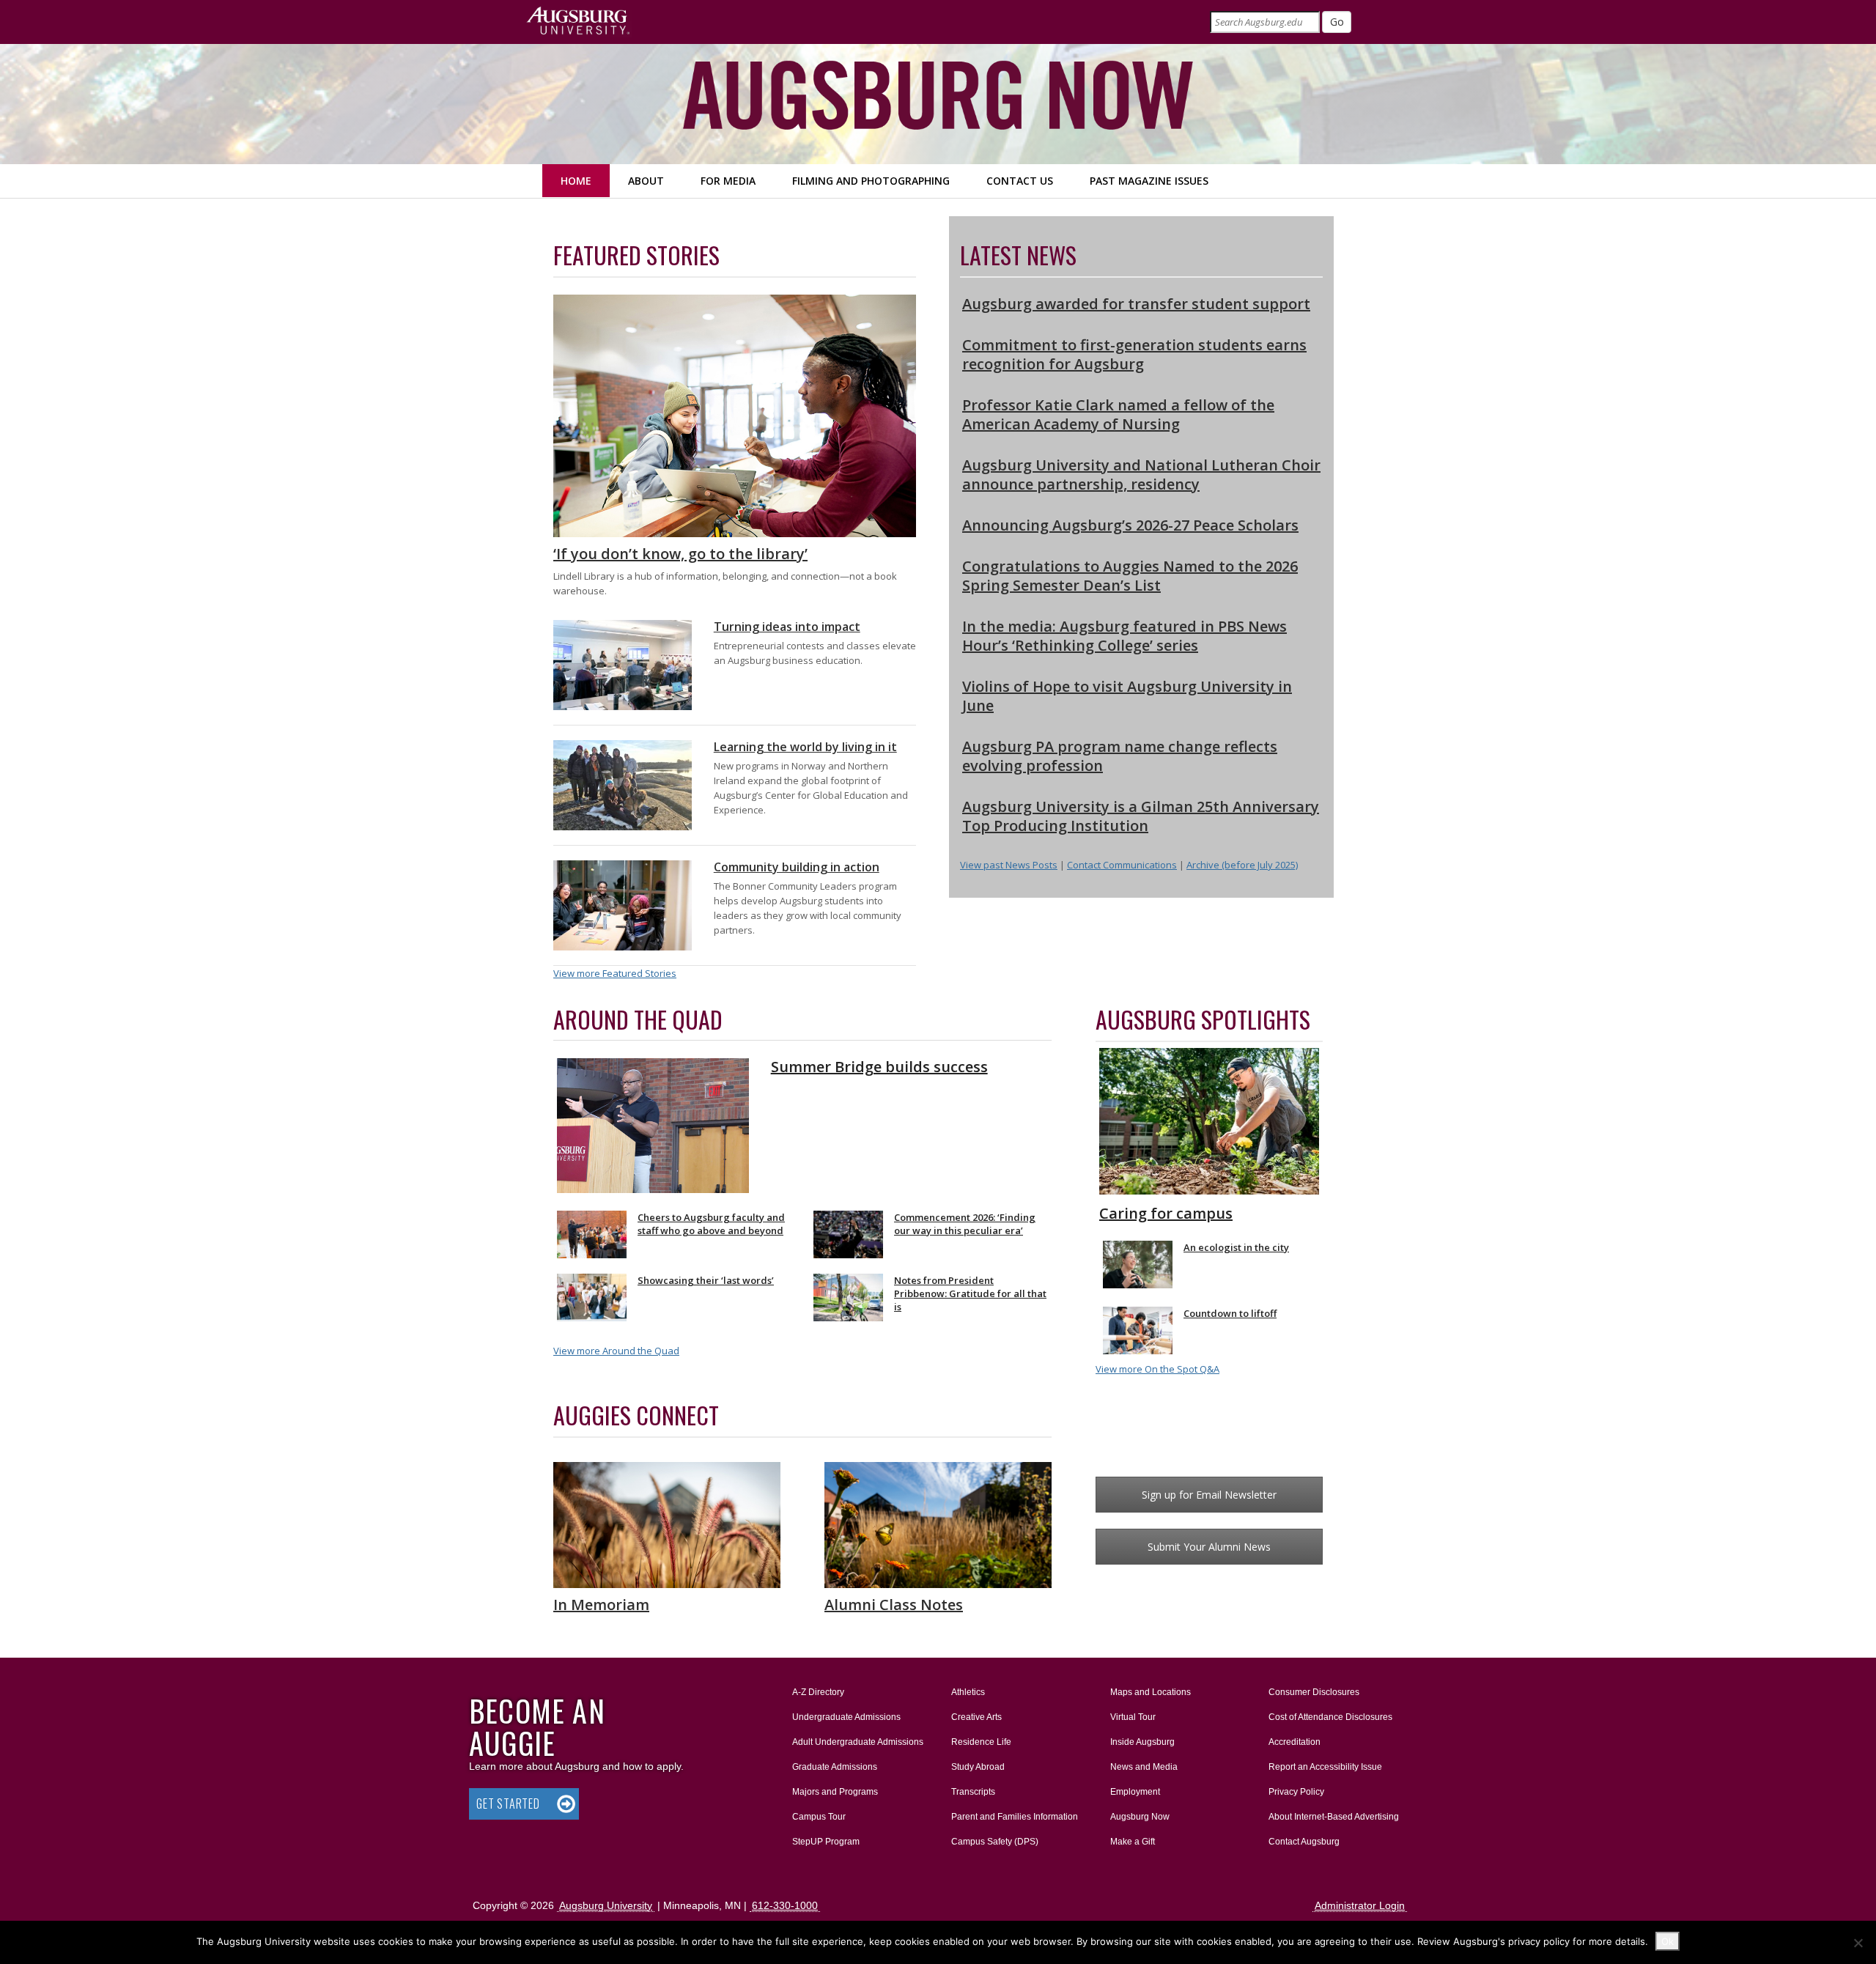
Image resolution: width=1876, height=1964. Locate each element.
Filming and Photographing (871, 181)
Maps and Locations (1151, 1692)
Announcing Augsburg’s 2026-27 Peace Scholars (1130, 525)
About (646, 181)
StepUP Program (826, 1842)
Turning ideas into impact (787, 627)
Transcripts (973, 1792)
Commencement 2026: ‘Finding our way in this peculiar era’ (965, 1224)
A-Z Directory (818, 1692)
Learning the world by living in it (805, 747)
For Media (728, 181)
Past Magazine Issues (1149, 181)
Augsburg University (606, 1905)
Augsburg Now (1140, 1817)
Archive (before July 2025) (1242, 865)
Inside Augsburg (1142, 1742)
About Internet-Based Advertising (1334, 1817)
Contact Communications (1122, 865)
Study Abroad (978, 1767)
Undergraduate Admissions (846, 1717)
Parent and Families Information (1015, 1817)
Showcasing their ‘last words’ (706, 1280)
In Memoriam (601, 1605)
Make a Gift (1133, 1842)
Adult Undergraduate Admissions (858, 1742)
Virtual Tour (1133, 1717)
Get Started (508, 1804)
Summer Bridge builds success (879, 1067)
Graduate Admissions (835, 1767)
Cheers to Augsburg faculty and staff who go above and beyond (711, 1224)
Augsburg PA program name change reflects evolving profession (1120, 756)
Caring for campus (1166, 1213)
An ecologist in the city (1236, 1247)
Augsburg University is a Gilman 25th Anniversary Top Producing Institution (1141, 816)
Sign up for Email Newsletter (1209, 1495)
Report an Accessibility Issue (1325, 1767)
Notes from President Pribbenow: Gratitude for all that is (970, 1293)
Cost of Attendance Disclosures (1330, 1717)
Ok (1668, 1941)
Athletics (968, 1692)
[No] (1858, 1943)
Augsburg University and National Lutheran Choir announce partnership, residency (1141, 475)
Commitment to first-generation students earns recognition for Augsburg (1134, 354)
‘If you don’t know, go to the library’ (680, 554)
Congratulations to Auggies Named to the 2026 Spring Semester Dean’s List (1130, 576)
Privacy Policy (1296, 1792)
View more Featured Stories (615, 973)
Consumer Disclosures (1314, 1692)
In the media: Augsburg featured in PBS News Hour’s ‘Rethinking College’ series (1125, 636)
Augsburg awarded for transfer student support (1136, 304)
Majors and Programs (835, 1791)
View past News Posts (1009, 865)
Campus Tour (819, 1817)
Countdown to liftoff (1230, 1313)
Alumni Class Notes (894, 1605)
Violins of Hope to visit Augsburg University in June (1127, 696)
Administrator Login (1360, 1905)
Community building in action (797, 867)
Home (576, 181)
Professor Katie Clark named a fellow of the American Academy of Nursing (1118, 414)
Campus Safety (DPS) (995, 1842)
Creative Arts (976, 1717)
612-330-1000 (785, 1905)
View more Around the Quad (616, 1351)
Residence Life (981, 1742)
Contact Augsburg (1304, 1842)
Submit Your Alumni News (1209, 1547)
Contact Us (1020, 181)
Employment (1135, 1792)
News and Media (1144, 1767)
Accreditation (1295, 1742)
